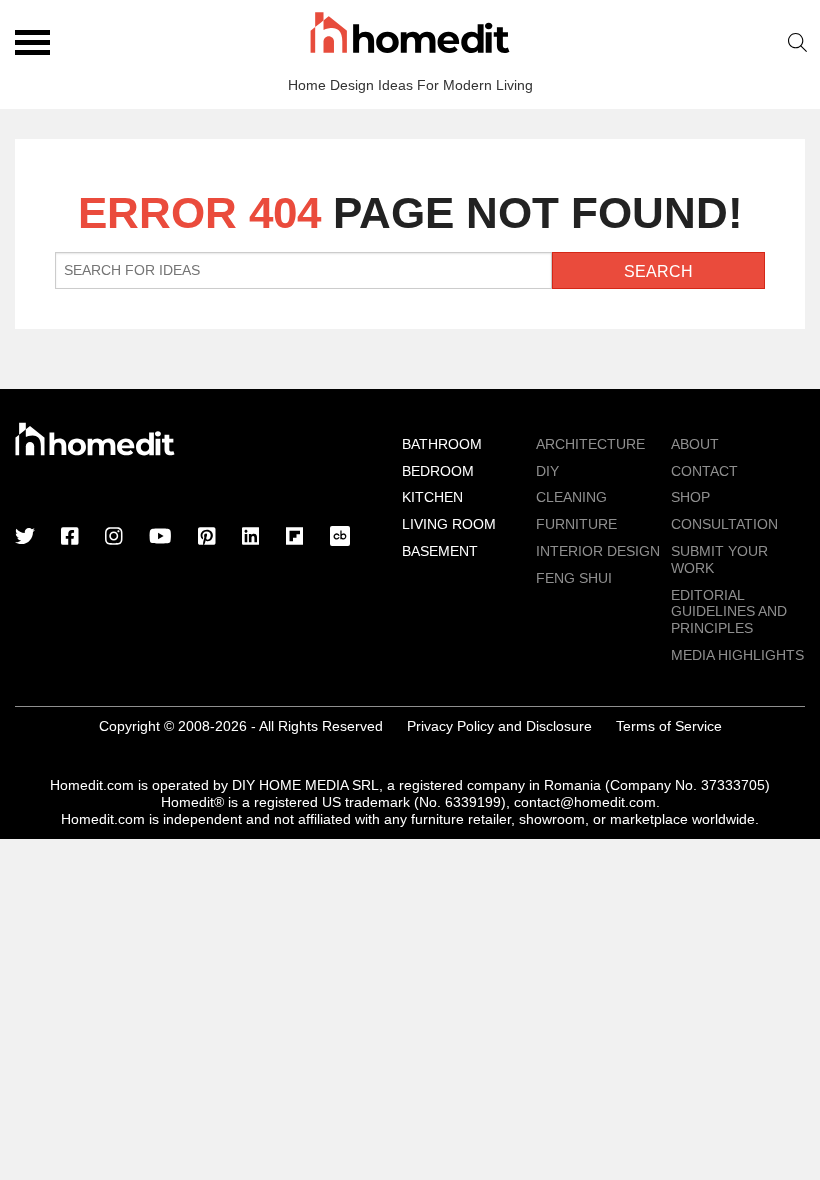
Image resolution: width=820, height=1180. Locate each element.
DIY (547, 471)
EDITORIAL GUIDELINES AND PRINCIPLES (729, 612)
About (695, 444)
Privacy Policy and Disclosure (499, 726)
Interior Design (598, 551)
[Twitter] (25, 538)
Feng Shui (574, 578)
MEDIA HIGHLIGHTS (737, 655)
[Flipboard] (295, 538)
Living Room (449, 524)
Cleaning (571, 497)
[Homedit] (410, 36)
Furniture (576, 524)
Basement (440, 551)
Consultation (724, 524)
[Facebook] (70, 538)
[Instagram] (114, 538)
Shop (690, 497)
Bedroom (438, 471)
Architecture (590, 444)
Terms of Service (669, 726)
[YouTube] (160, 538)
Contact (704, 471)
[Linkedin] (251, 538)
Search (798, 42)
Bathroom (442, 444)
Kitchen (432, 497)
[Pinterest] (207, 538)
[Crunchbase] (340, 538)
